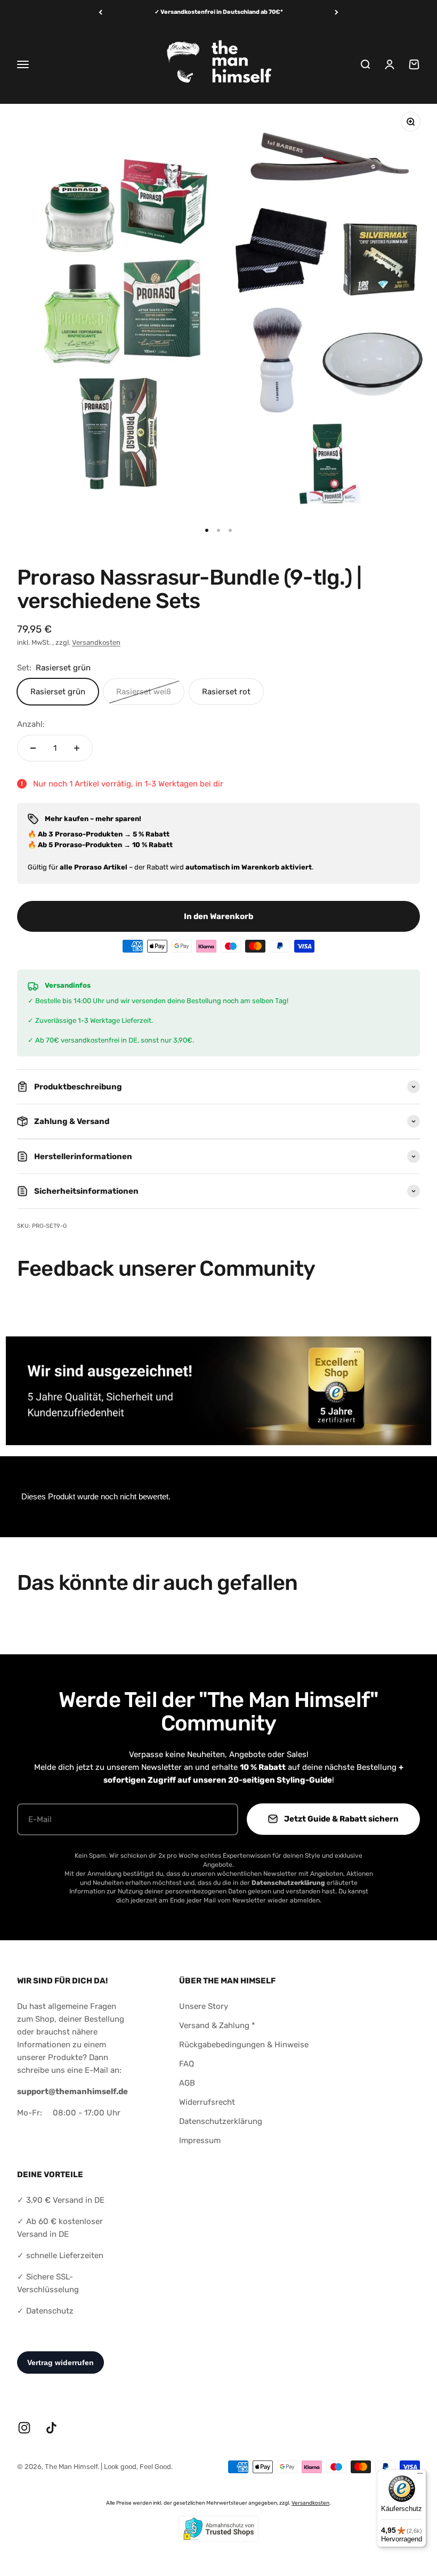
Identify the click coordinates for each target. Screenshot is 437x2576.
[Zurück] (100, 13)
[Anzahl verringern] (33, 748)
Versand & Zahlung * (217, 2025)
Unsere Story (204, 2006)
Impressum (200, 2140)
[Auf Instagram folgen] (24, 2428)
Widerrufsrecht (207, 2102)
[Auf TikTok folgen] (51, 2428)
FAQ (187, 2064)
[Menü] (420, 2476)
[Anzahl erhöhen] (77, 748)
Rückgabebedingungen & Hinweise (244, 2045)
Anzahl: (31, 724)
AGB (187, 2083)
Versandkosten (96, 642)
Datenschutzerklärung (221, 2121)
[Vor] (337, 13)
